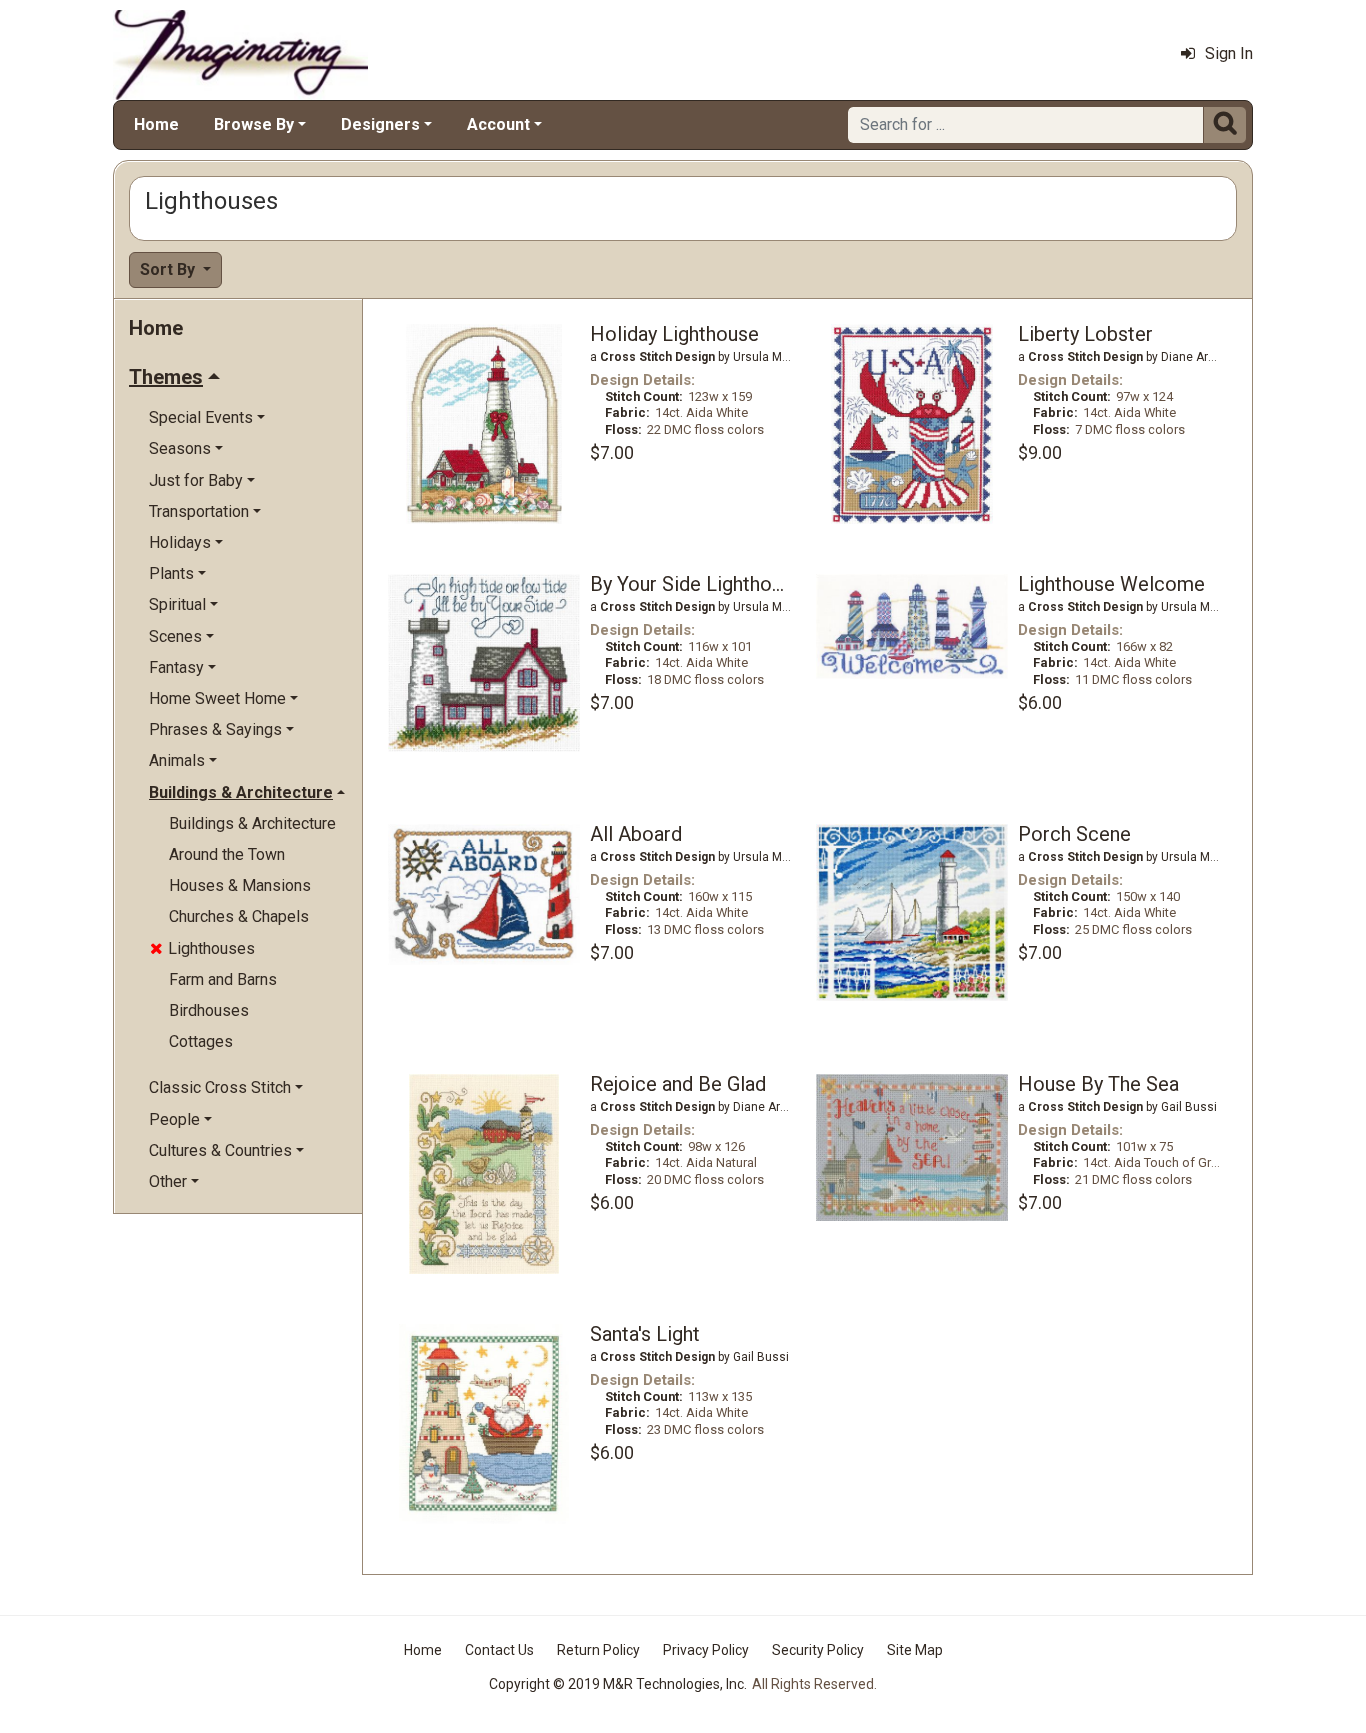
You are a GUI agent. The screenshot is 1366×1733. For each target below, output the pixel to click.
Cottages (201, 1041)
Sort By (169, 269)
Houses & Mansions (240, 885)
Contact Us (499, 1650)
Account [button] (498, 124)
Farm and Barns (223, 979)
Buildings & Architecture (252, 823)
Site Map (915, 1650)
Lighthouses (202, 948)
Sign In (1229, 53)
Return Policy (598, 1650)
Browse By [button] (254, 124)
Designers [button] (380, 124)
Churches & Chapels (239, 916)
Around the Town (227, 854)
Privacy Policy (706, 1650)
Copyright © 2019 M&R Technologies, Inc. (618, 1684)
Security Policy (818, 1650)
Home (156, 124)
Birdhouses (209, 1010)
